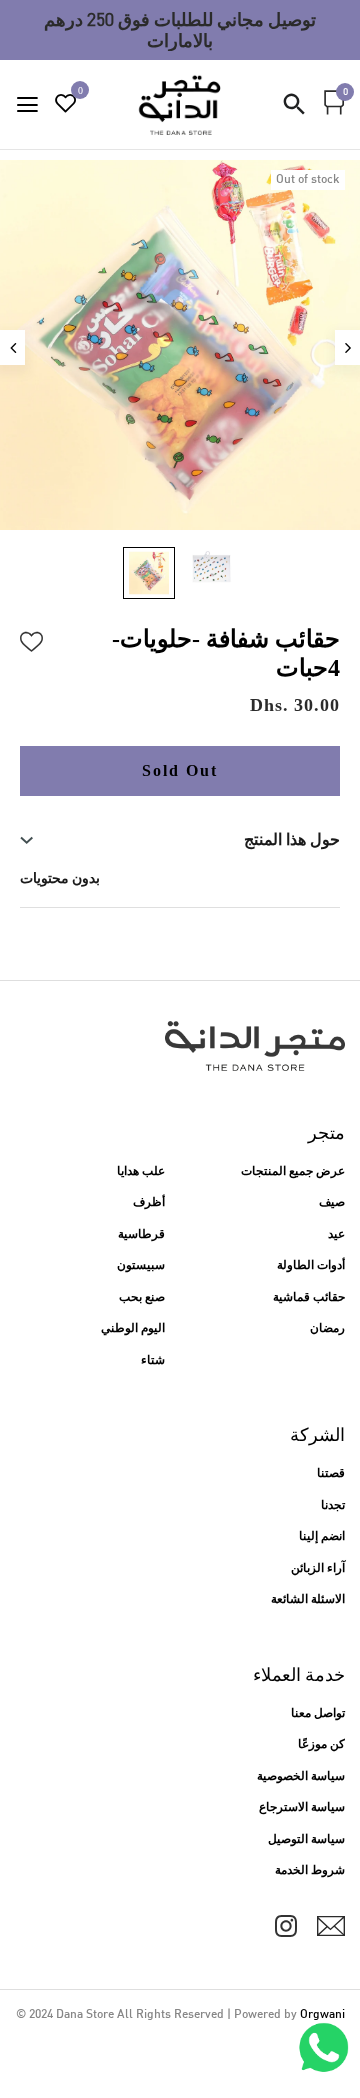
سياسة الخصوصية (301, 1777)
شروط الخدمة (310, 1871)
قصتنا (331, 1474)
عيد (336, 1235)
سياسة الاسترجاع (302, 1808)
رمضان (327, 1329)
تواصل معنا (318, 1714)
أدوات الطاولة (311, 1266)
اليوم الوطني (133, 1329)
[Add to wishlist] (32, 639)
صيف (332, 1203)
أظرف (149, 1203)
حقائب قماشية (309, 1298)
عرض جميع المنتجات (293, 1172)
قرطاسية (141, 1235)
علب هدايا (141, 1172)
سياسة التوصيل (306, 1840)
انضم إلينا (322, 1537)
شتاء (153, 1361)
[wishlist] (66, 106)
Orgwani (322, 2015)
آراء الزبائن (318, 1569)
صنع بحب (142, 1298)
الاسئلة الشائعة (308, 1600)
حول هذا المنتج (292, 839)
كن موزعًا (321, 1745)
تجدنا (333, 1506)
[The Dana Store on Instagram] (286, 1926)
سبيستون (141, 1266)
